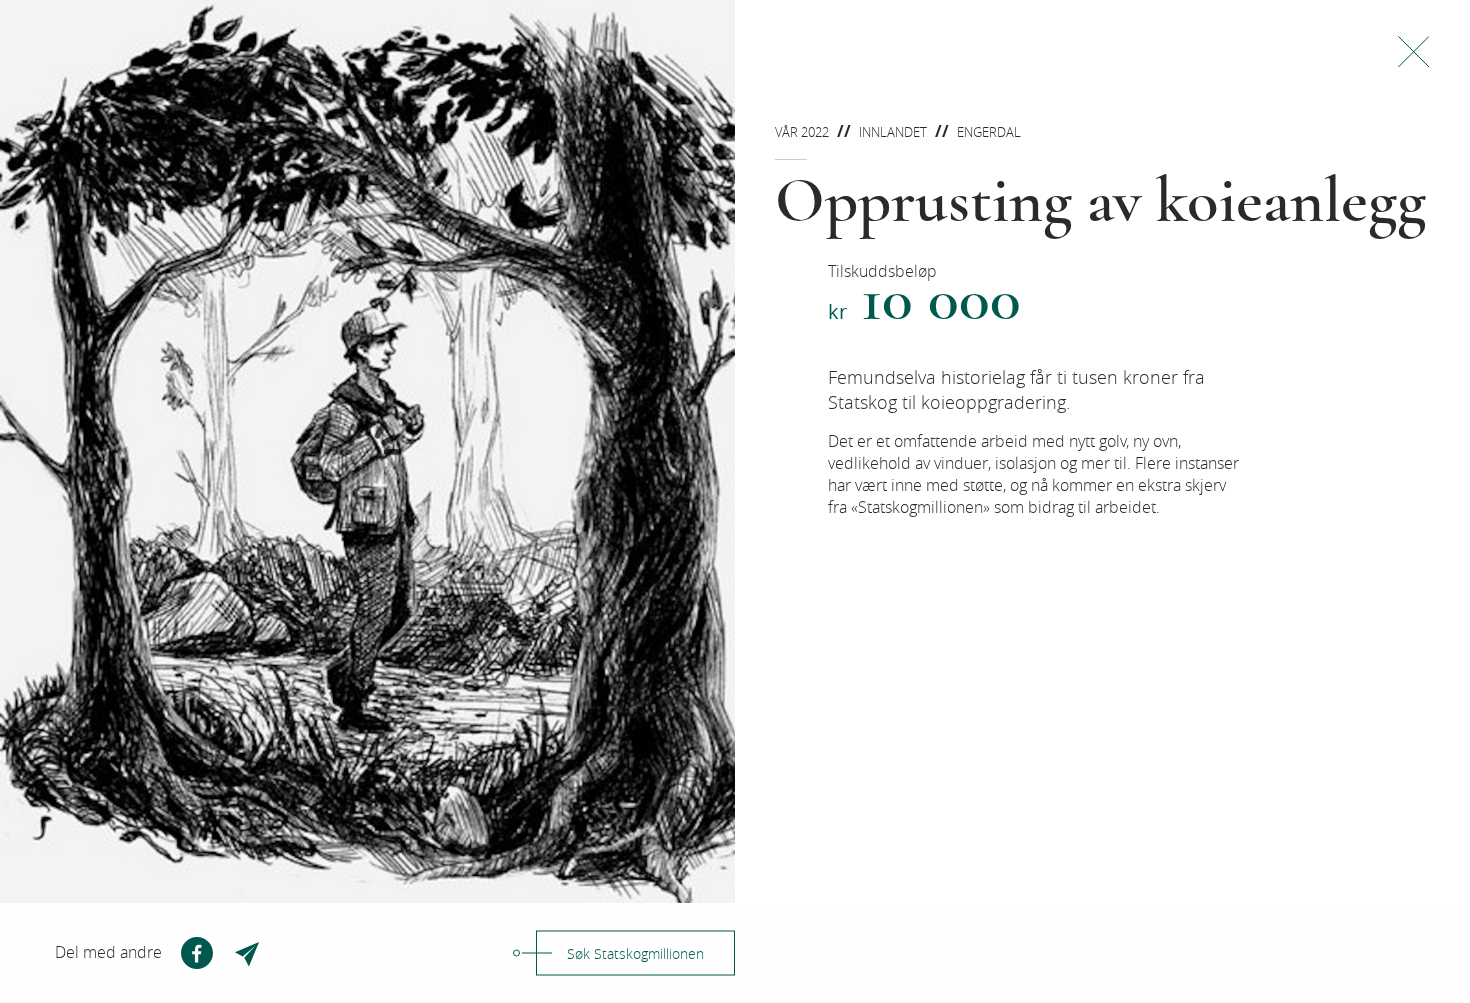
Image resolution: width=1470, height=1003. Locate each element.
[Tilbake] (1413, 51)
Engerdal (989, 132)
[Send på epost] (249, 953)
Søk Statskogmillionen (635, 953)
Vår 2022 (802, 132)
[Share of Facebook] (197, 953)
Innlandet (893, 132)
